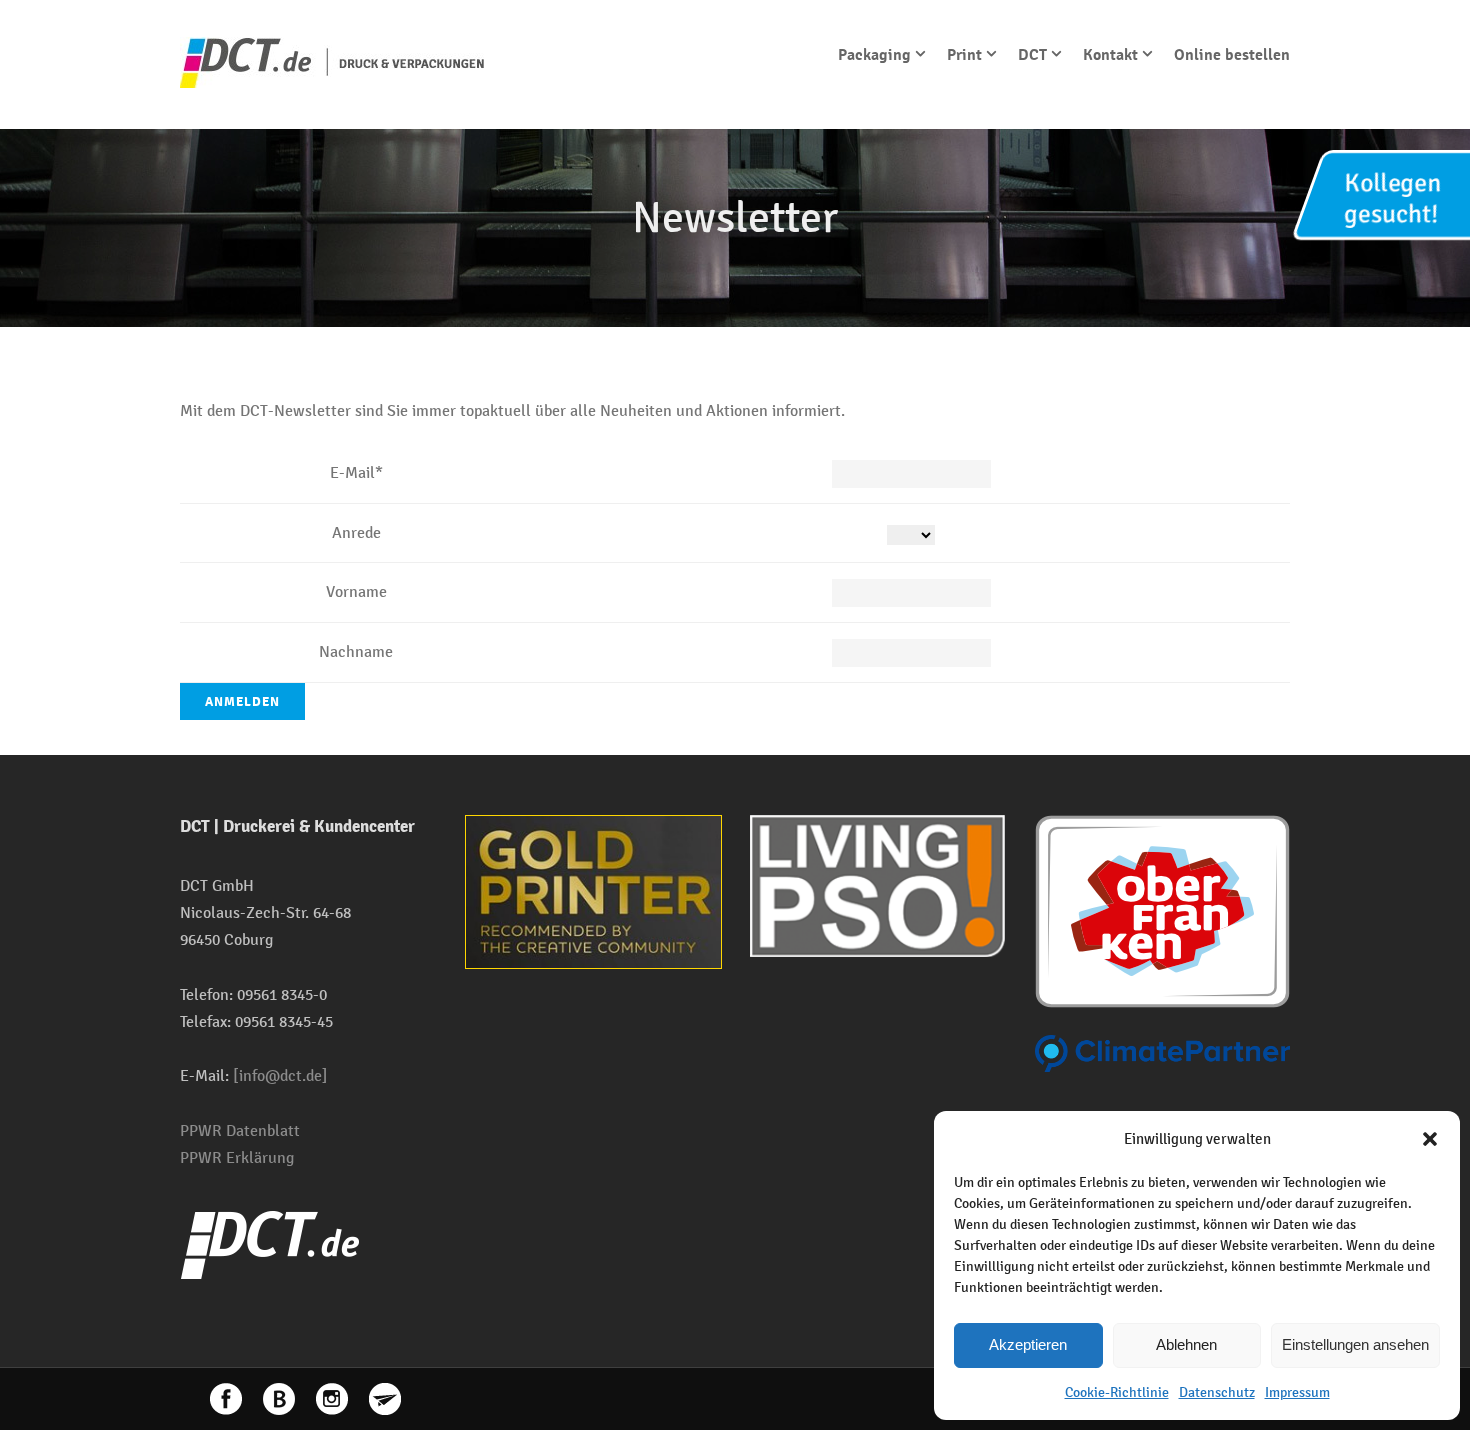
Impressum (1297, 1392)
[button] (1430, 1139)
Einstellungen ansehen (1355, 1344)
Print (964, 55)
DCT (1032, 55)
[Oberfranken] (1162, 909)
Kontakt (1110, 55)
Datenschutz (1217, 1392)
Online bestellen (1232, 55)
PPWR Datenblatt (240, 1130)
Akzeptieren (1028, 1344)
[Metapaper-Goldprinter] (593, 890)
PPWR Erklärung (237, 1157)
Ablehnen (1186, 1344)
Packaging (874, 55)
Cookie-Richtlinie (1117, 1392)
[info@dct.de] (280, 1075)
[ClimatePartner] (1162, 1052)
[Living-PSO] (877, 884)
